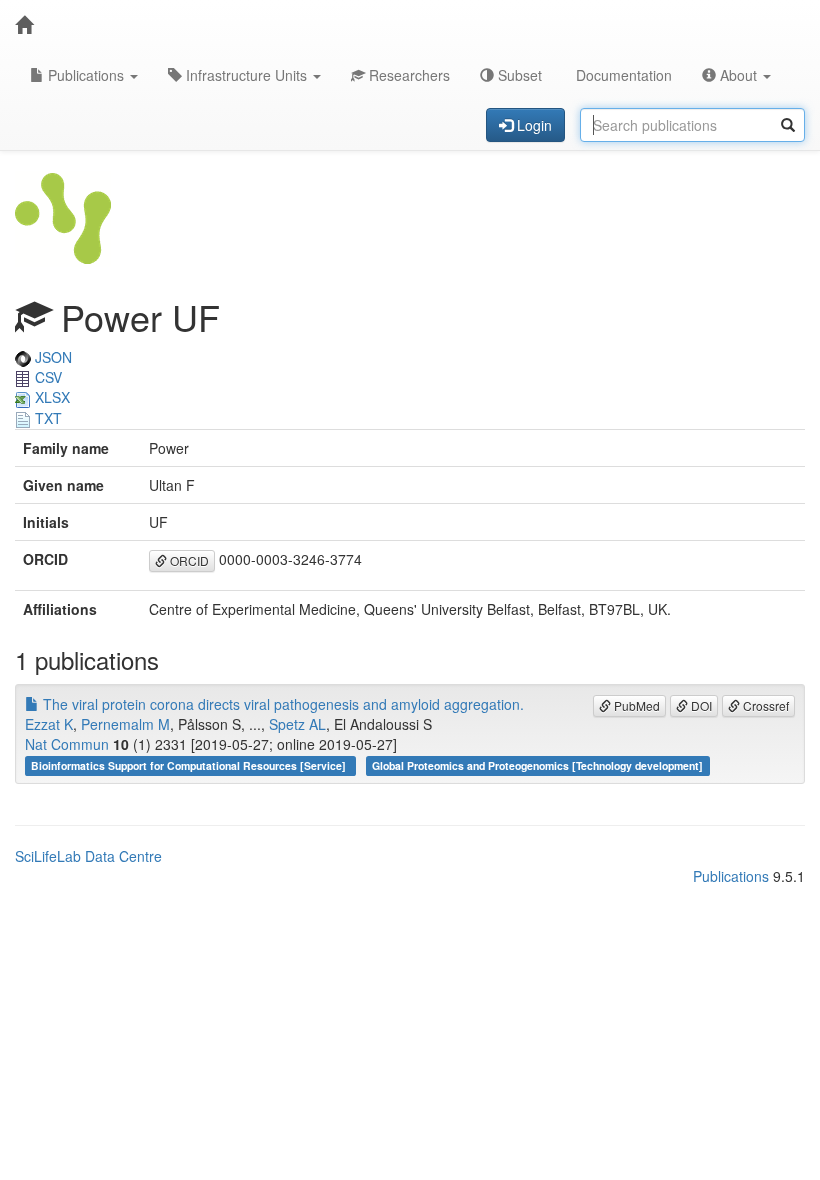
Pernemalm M (125, 724)
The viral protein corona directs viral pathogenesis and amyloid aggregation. (281, 704)
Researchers (407, 75)
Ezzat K (49, 724)
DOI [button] (700, 705)
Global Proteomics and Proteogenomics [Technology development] (537, 765)
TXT (46, 418)
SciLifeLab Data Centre (88, 856)
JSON (51, 357)
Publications (86, 75)
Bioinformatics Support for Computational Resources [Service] (190, 765)
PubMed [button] (635, 705)
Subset (518, 75)
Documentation (622, 75)
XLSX (50, 397)
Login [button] (532, 125)
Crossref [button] (764, 705)
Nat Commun (67, 744)
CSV (46, 377)
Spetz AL (297, 724)
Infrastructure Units (246, 75)
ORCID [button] (188, 560)
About (738, 75)
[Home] (24, 25)
